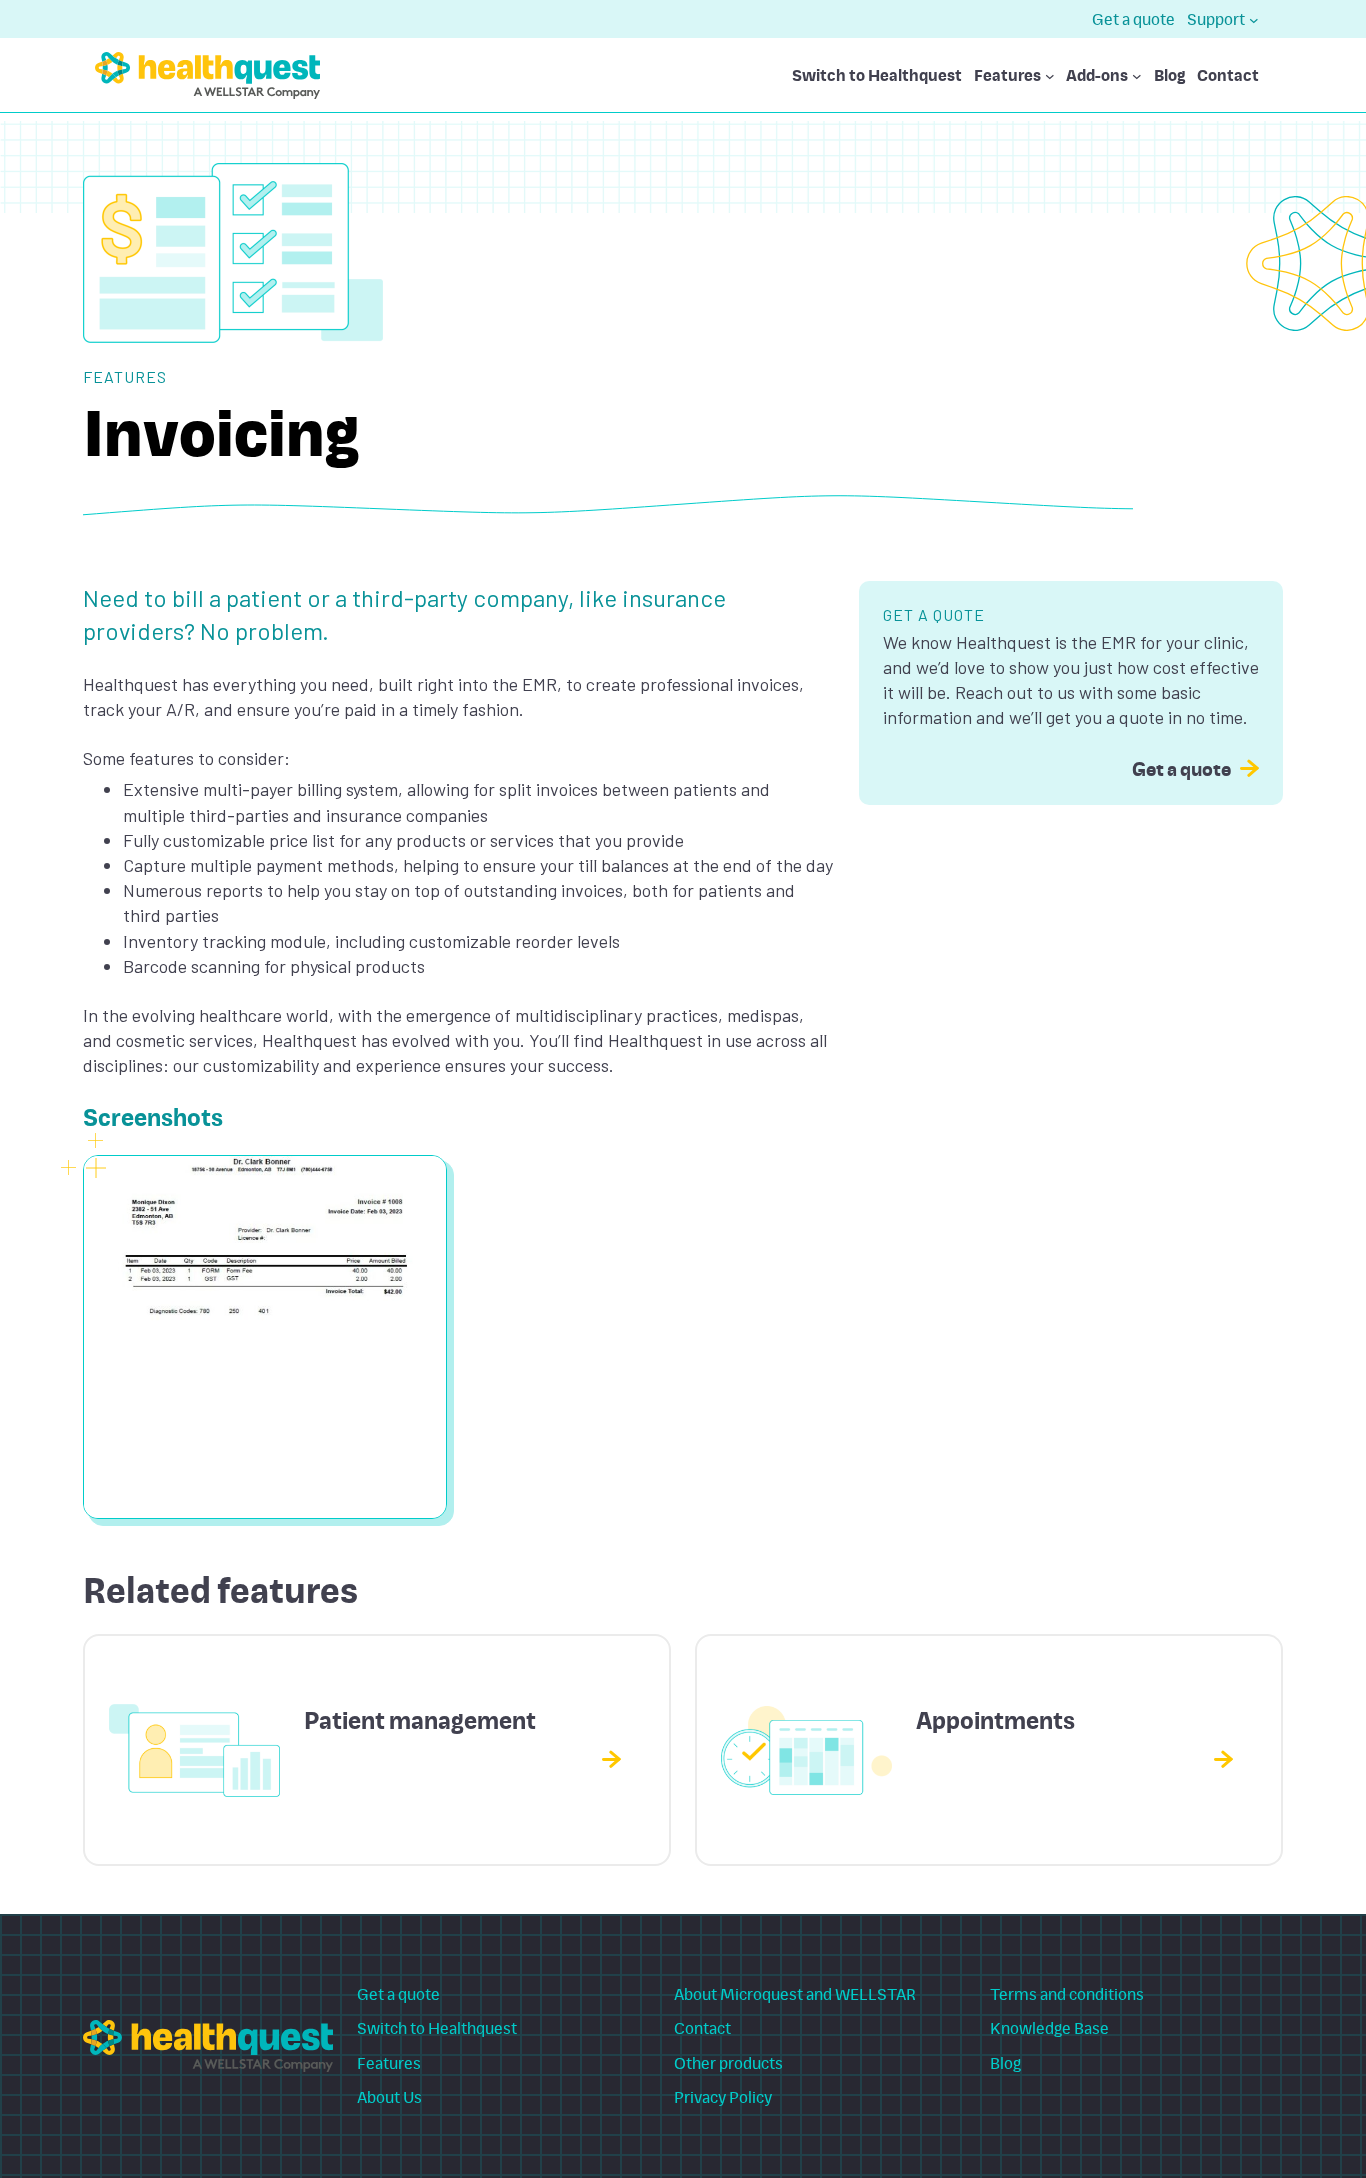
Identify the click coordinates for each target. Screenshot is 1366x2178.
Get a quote (1181, 768)
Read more (559, 1758)
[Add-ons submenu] (1137, 76)
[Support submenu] (1254, 19)
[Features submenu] (1050, 76)
